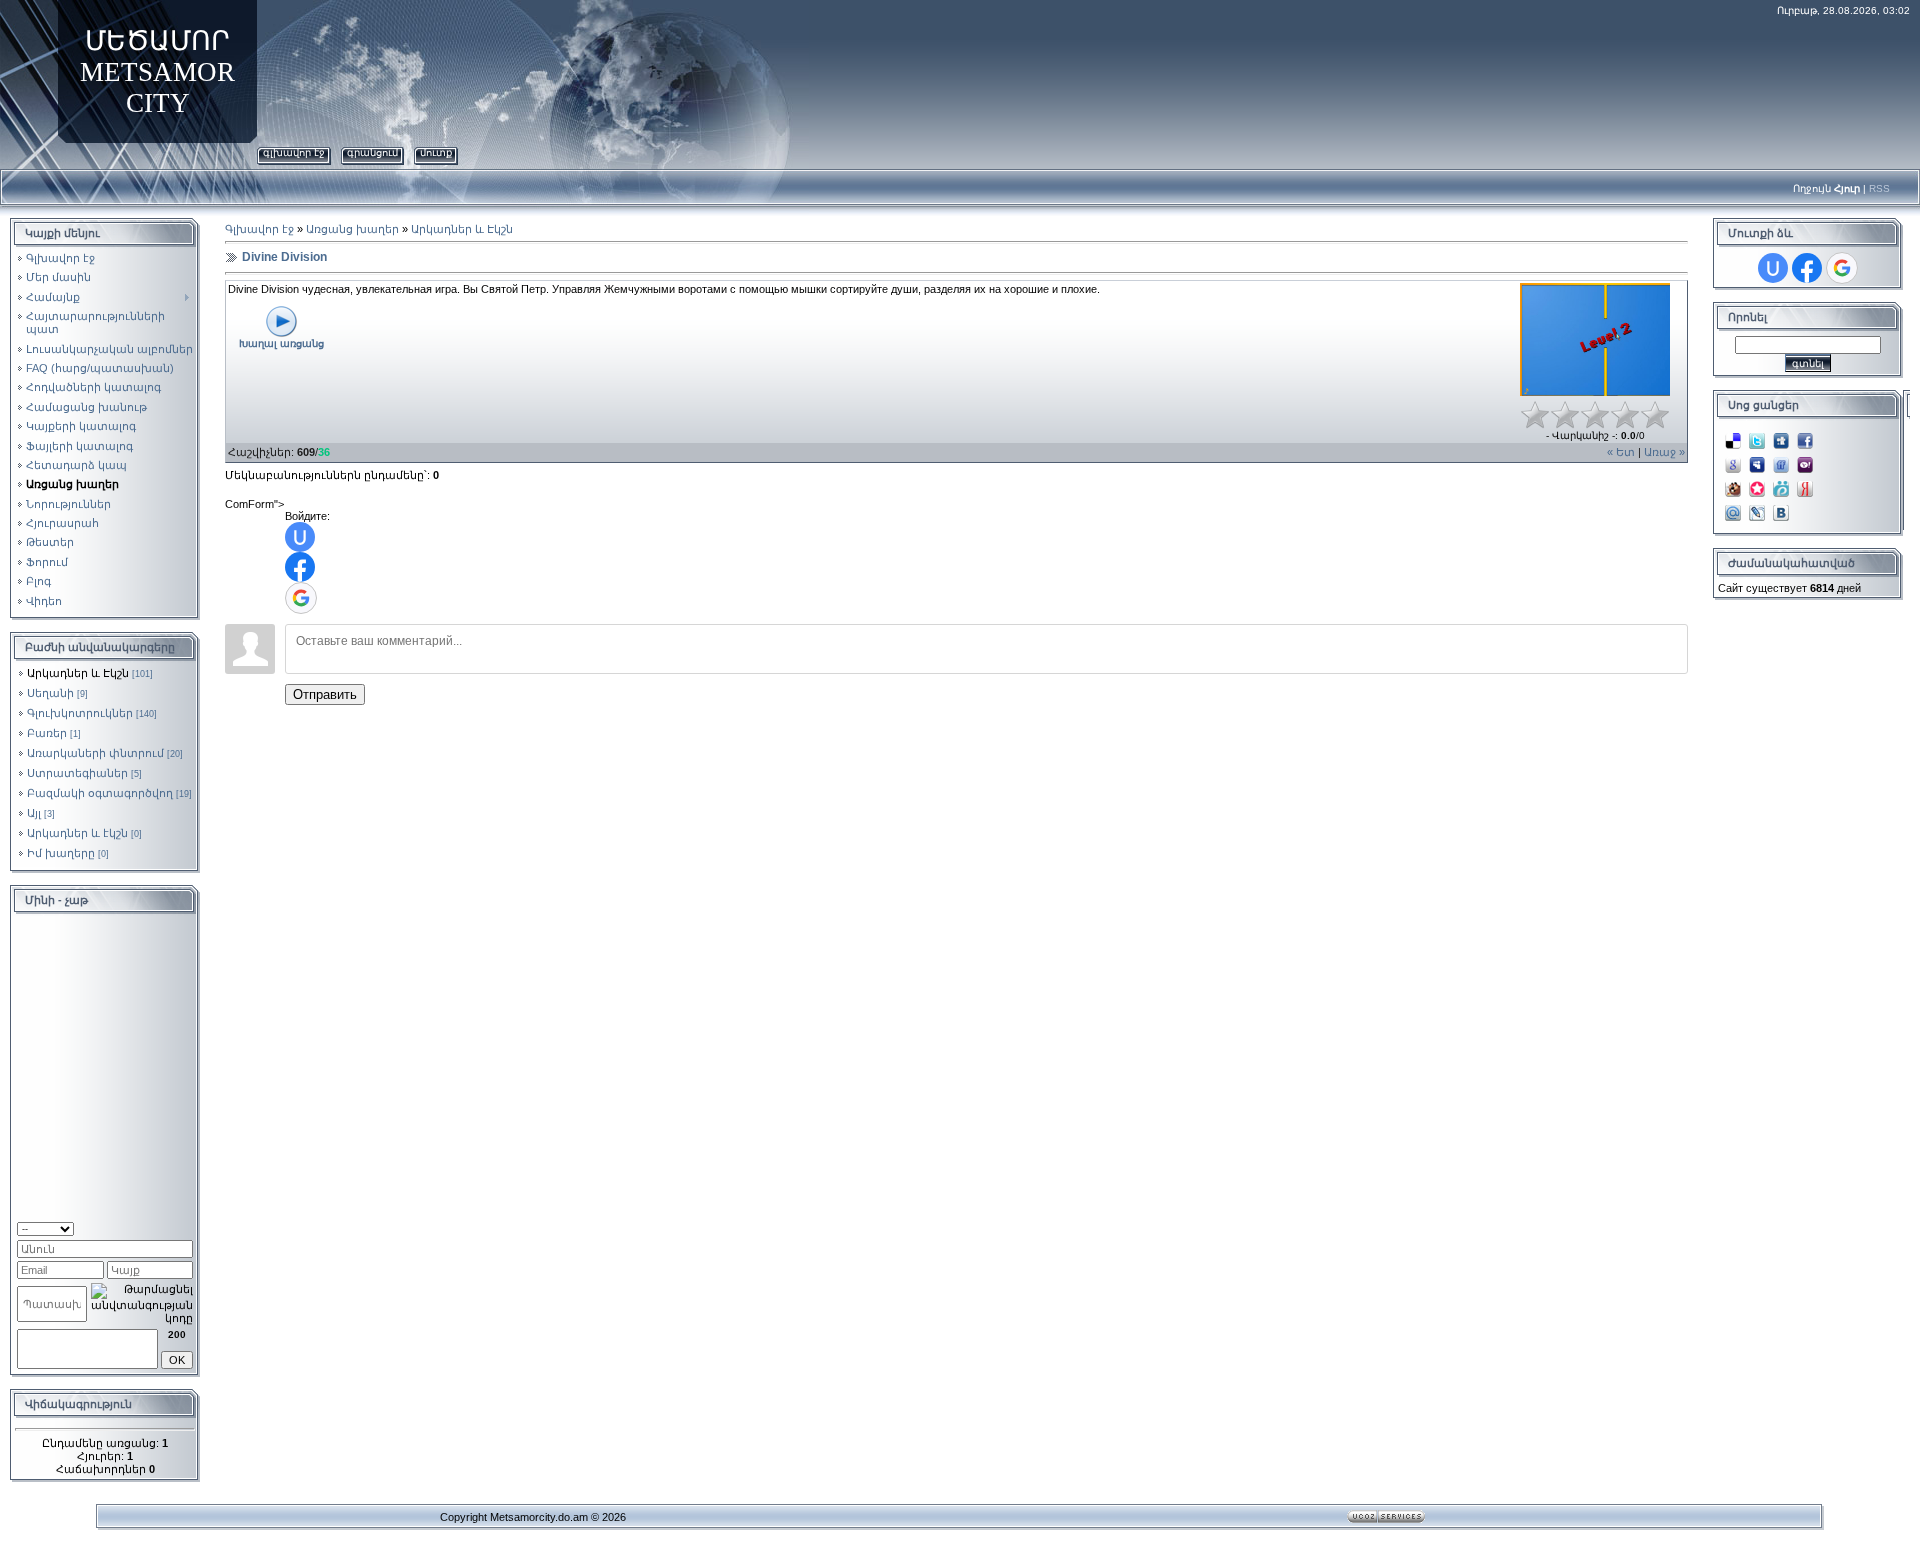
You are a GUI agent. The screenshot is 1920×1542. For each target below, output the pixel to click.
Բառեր (47, 733)
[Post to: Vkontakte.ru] (1781, 507)
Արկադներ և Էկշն (78, 673)
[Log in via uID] (300, 537)
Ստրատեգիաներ (77, 773)
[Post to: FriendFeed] (1781, 459)
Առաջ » (1664, 452)
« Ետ (1621, 452)
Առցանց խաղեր (352, 229)
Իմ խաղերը (61, 853)
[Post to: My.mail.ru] (1733, 507)
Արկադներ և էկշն (77, 833)
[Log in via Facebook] (300, 567)
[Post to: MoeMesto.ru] (1781, 483)
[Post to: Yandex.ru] (1805, 483)
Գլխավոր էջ (294, 152)
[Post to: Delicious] (1733, 435)
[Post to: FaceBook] (1805, 435)
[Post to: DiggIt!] (1781, 435)
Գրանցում (372, 152)
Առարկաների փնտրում (95, 753)
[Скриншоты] (1595, 339)
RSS (1879, 188)
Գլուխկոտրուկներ (80, 713)
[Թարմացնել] (167, 1227)
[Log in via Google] (301, 598)
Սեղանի (50, 693)
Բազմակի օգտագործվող (100, 793)
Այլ (34, 813)
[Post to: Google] (1733, 459)
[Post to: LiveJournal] (1757, 507)
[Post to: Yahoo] (1805, 459)
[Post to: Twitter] (1757, 435)
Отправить (325, 694)
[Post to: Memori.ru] (1757, 483)
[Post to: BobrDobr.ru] (1733, 483)
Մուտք (436, 152)
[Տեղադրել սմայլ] (186, 1227)
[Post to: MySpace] (1757, 459)
